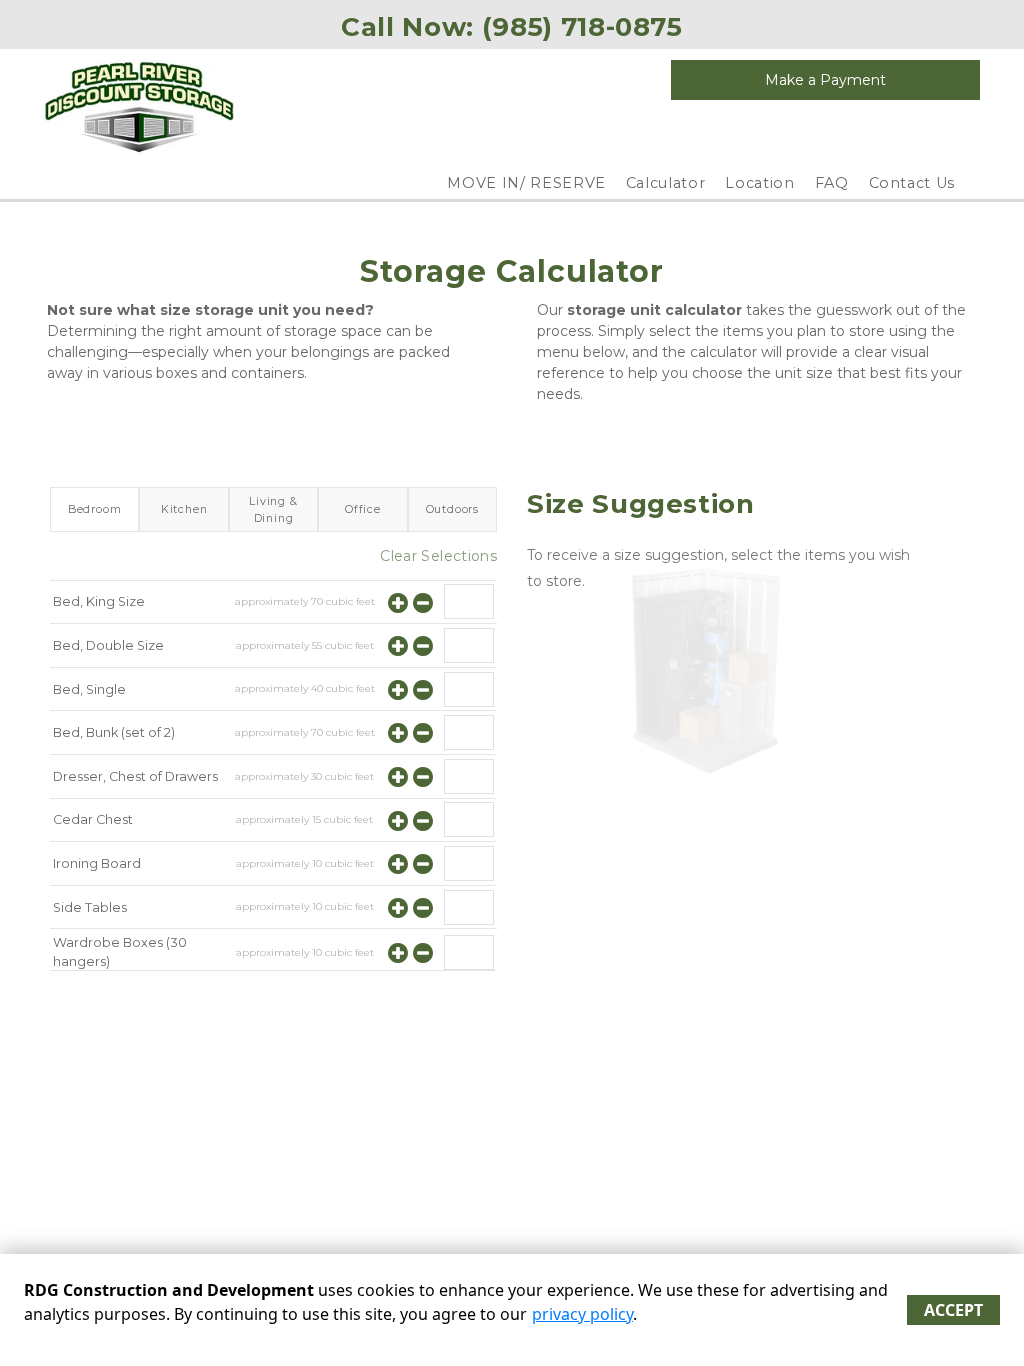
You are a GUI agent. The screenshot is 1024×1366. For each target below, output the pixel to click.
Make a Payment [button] (825, 80)
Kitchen (184, 509)
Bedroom (95, 509)
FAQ (832, 183)
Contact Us (912, 183)
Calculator (666, 183)
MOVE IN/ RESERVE (526, 183)
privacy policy (582, 1314)
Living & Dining (273, 509)
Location (759, 183)
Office (363, 509)
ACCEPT (953, 1310)
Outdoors (452, 509)
